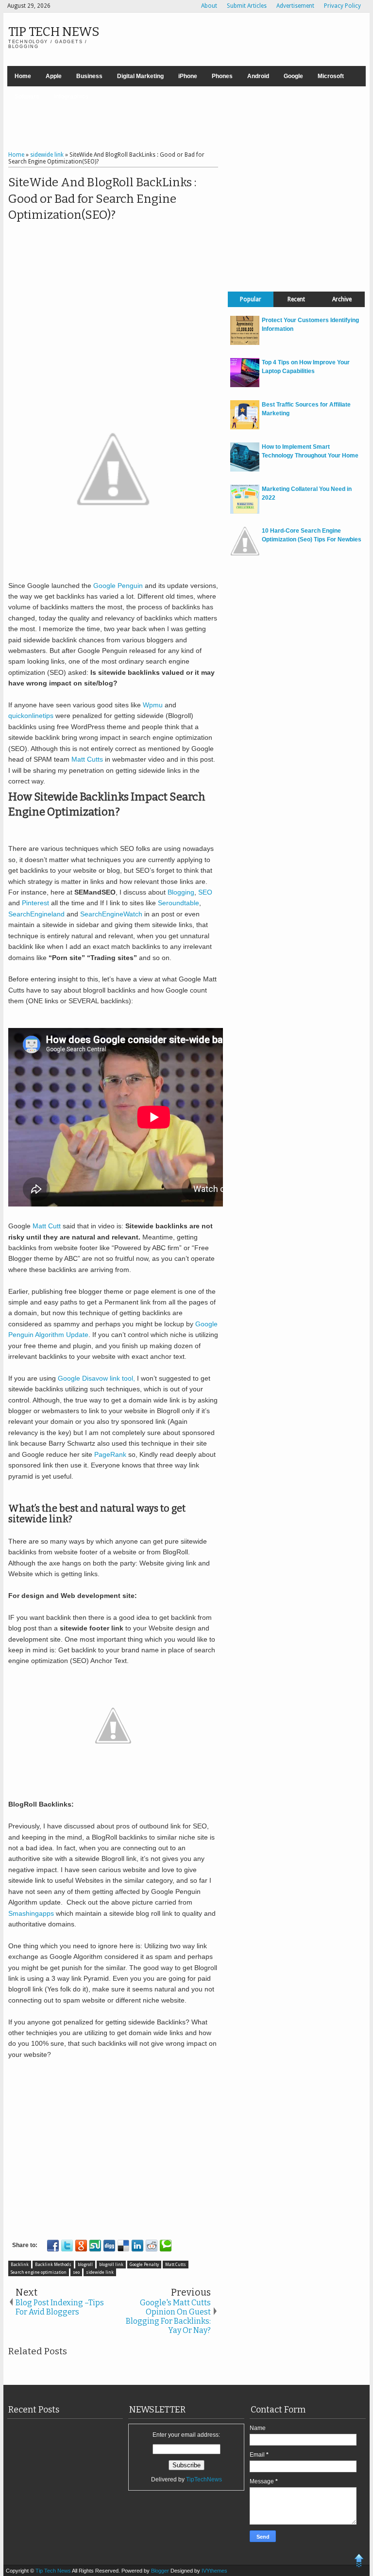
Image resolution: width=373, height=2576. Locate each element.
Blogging (181, 892)
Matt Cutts (86, 759)
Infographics (71, 97)
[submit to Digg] (109, 2246)
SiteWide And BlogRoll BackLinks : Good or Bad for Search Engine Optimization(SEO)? (102, 199)
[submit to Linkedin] (137, 2246)
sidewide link (100, 2272)
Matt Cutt (47, 1226)
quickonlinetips (31, 716)
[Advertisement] (186, 120)
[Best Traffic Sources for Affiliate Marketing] (245, 427)
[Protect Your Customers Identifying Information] (245, 343)
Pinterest (35, 903)
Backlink (20, 2265)
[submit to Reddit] (152, 2246)
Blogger (161, 2571)
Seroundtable (178, 903)
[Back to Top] (359, 2562)
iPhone (188, 76)
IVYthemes (214, 2571)
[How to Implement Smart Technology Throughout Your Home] (245, 470)
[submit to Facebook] (53, 2246)
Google (293, 76)
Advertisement (295, 6)
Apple (54, 76)
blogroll (85, 2265)
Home (23, 76)
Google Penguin (118, 586)
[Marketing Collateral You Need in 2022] (245, 512)
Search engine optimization (39, 2272)
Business (89, 76)
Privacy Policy (342, 6)
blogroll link (111, 2265)
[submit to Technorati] (166, 2246)
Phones (222, 76)
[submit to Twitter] (67, 2246)
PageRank (110, 1454)
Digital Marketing (140, 76)
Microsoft (331, 76)
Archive (342, 299)
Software (27, 97)
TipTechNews (204, 2479)
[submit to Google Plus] (81, 2246)
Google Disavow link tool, (96, 1378)
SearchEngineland (36, 914)
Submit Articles (247, 6)
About (209, 6)
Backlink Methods (53, 2265)
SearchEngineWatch (111, 914)
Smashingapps (32, 1913)
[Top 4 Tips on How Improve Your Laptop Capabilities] (245, 385)
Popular (251, 299)
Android (258, 76)
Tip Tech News (54, 32)
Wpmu (153, 705)
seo (76, 2272)
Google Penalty (144, 2265)
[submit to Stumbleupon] (95, 2246)
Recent (296, 299)
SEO (205, 892)
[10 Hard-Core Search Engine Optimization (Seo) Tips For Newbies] (245, 554)
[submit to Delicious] (123, 2246)
